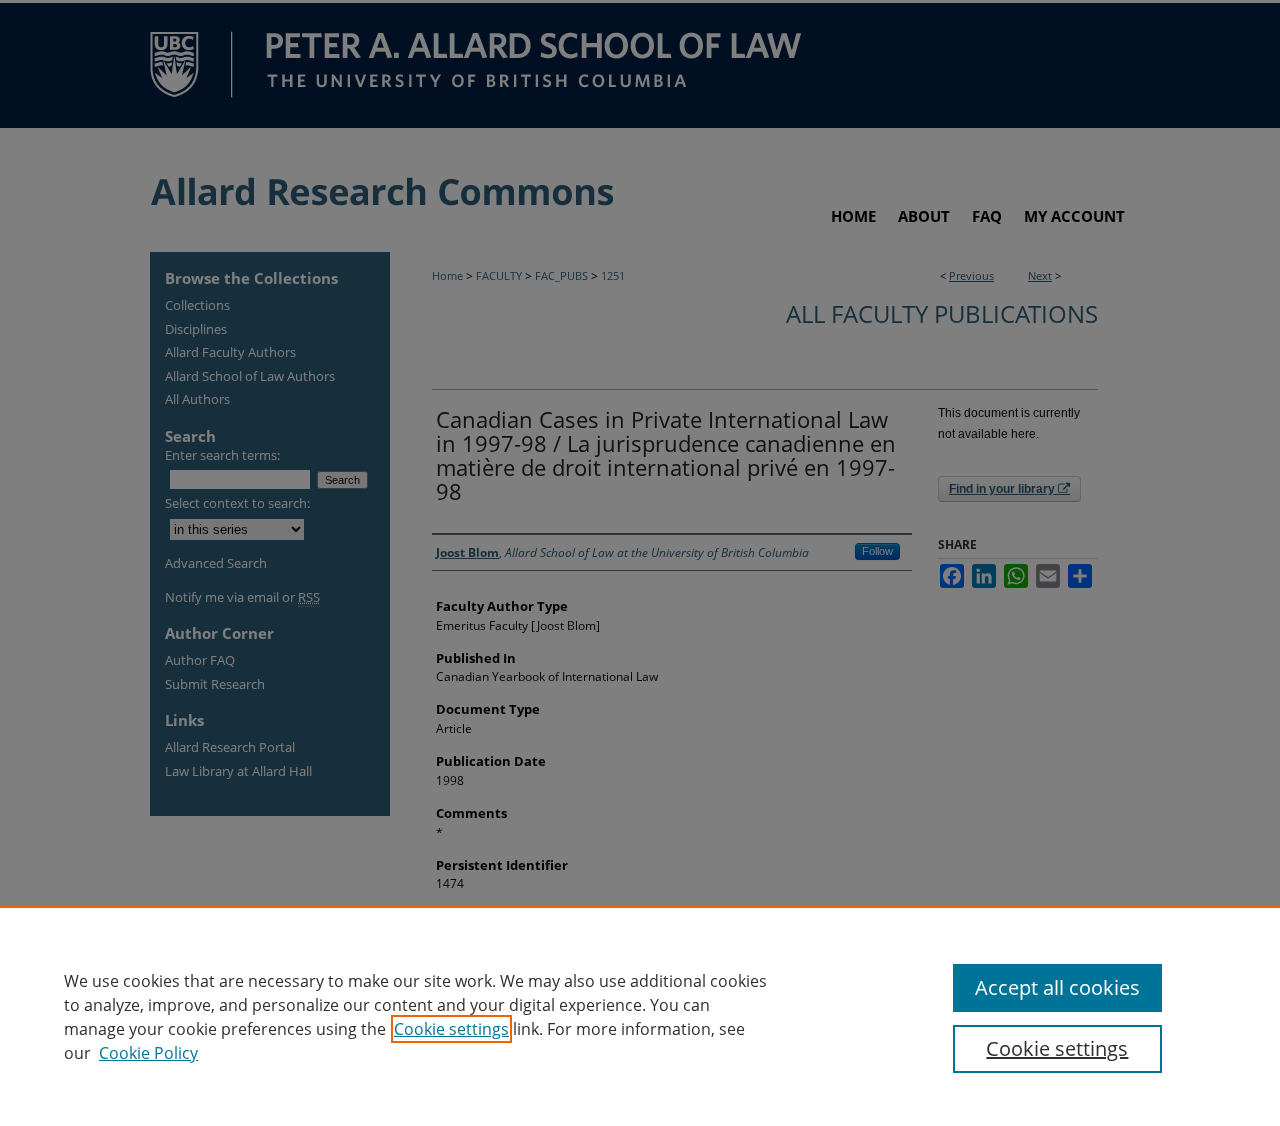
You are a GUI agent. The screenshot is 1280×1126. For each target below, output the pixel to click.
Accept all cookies (1057, 987)
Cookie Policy (148, 1053)
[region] (640, 1016)
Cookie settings (451, 1029)
